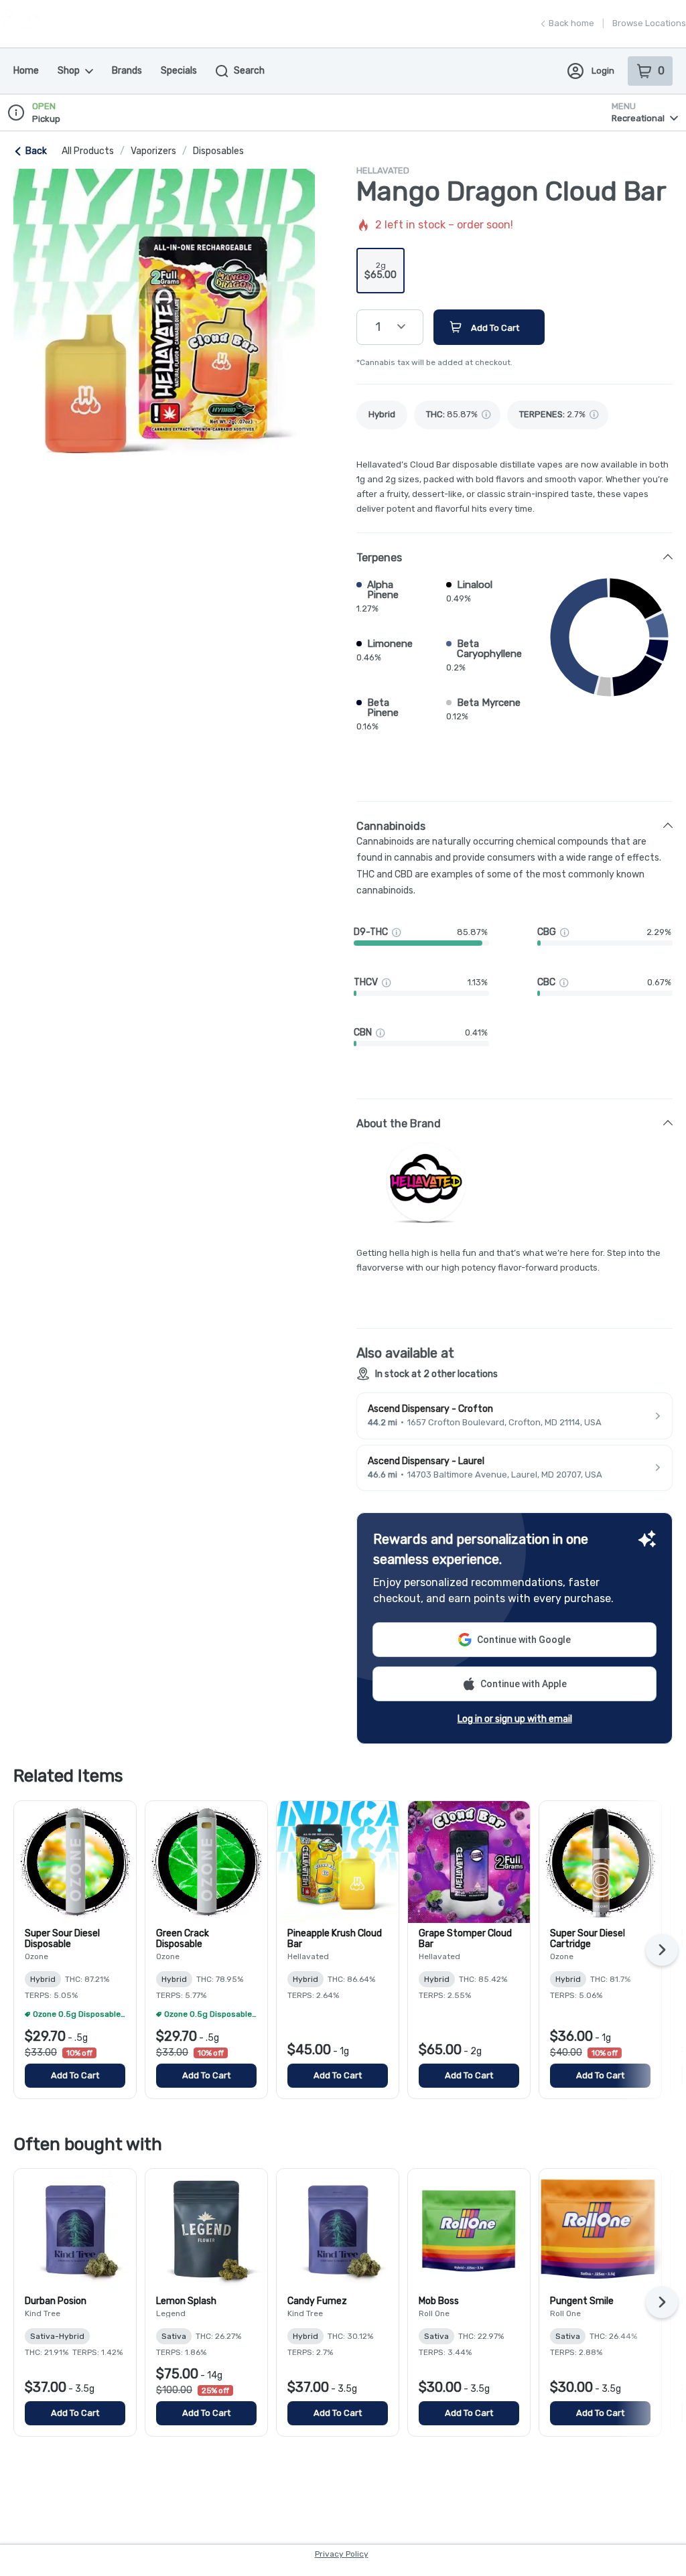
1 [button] (378, 327)
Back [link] (36, 151)
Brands (127, 71)
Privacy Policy (342, 2554)
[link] (382, 415)
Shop (69, 71)
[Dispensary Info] (16, 113)
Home (26, 71)
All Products (88, 151)
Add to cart (75, 2075)
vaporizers (153, 151)
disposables (218, 151)
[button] (514, 557)
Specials (179, 71)
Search (249, 71)
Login (603, 71)
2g (381, 271)
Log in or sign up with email (515, 1719)
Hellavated (383, 170)
